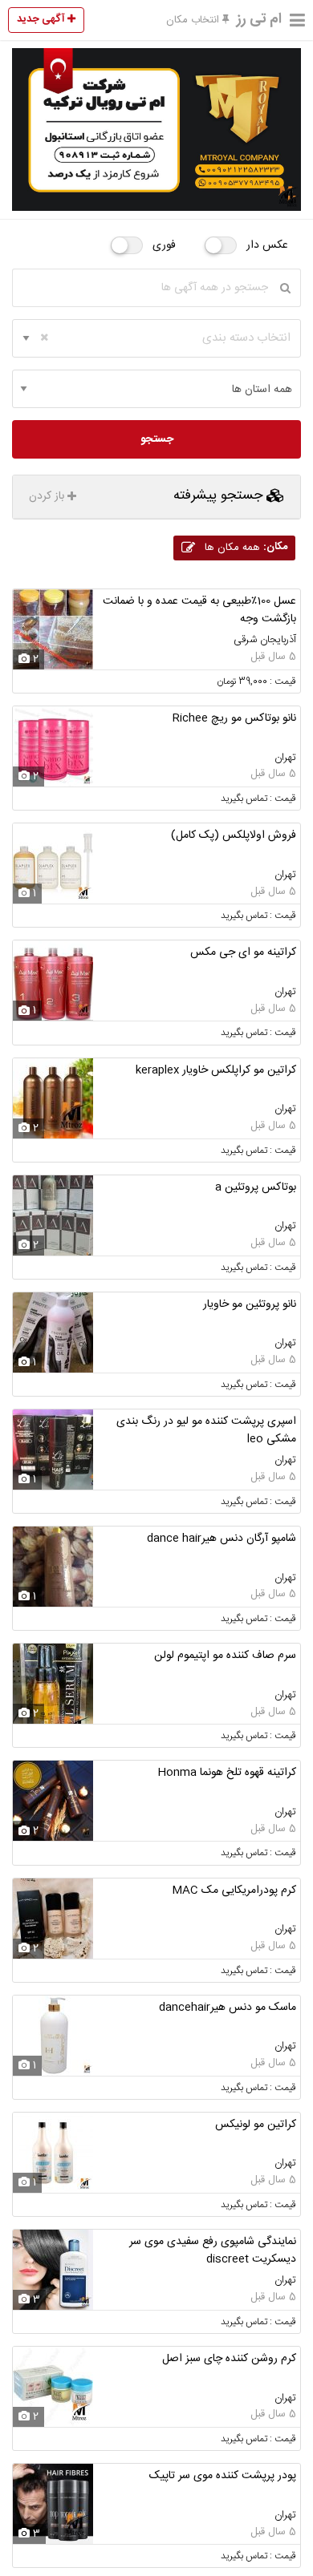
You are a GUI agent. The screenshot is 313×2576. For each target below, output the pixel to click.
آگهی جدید (42, 19)
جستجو (157, 439)
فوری (164, 245)
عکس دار (267, 245)
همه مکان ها (244, 548)
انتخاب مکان (194, 20)
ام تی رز (259, 19)
